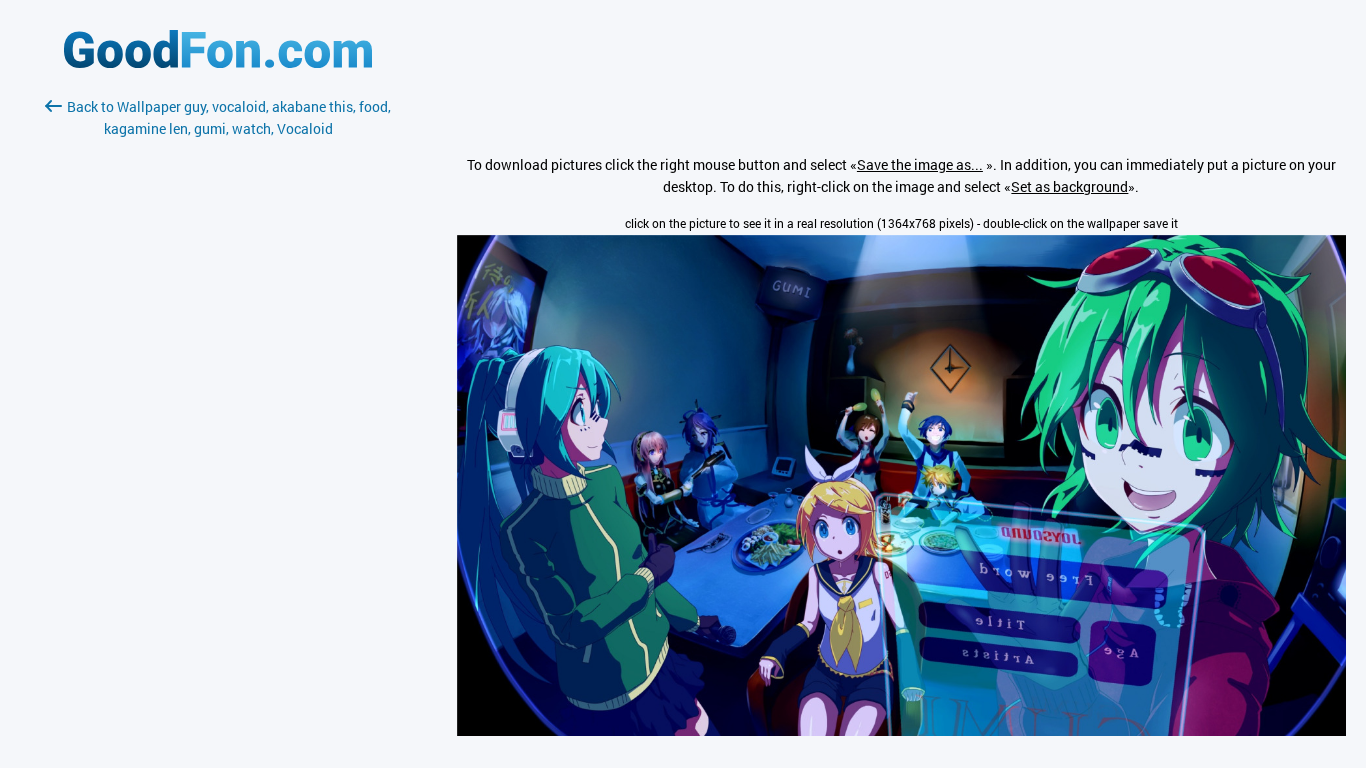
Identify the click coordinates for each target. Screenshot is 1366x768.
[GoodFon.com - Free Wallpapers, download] (218, 62)
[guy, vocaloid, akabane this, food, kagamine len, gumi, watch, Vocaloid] (901, 730)
